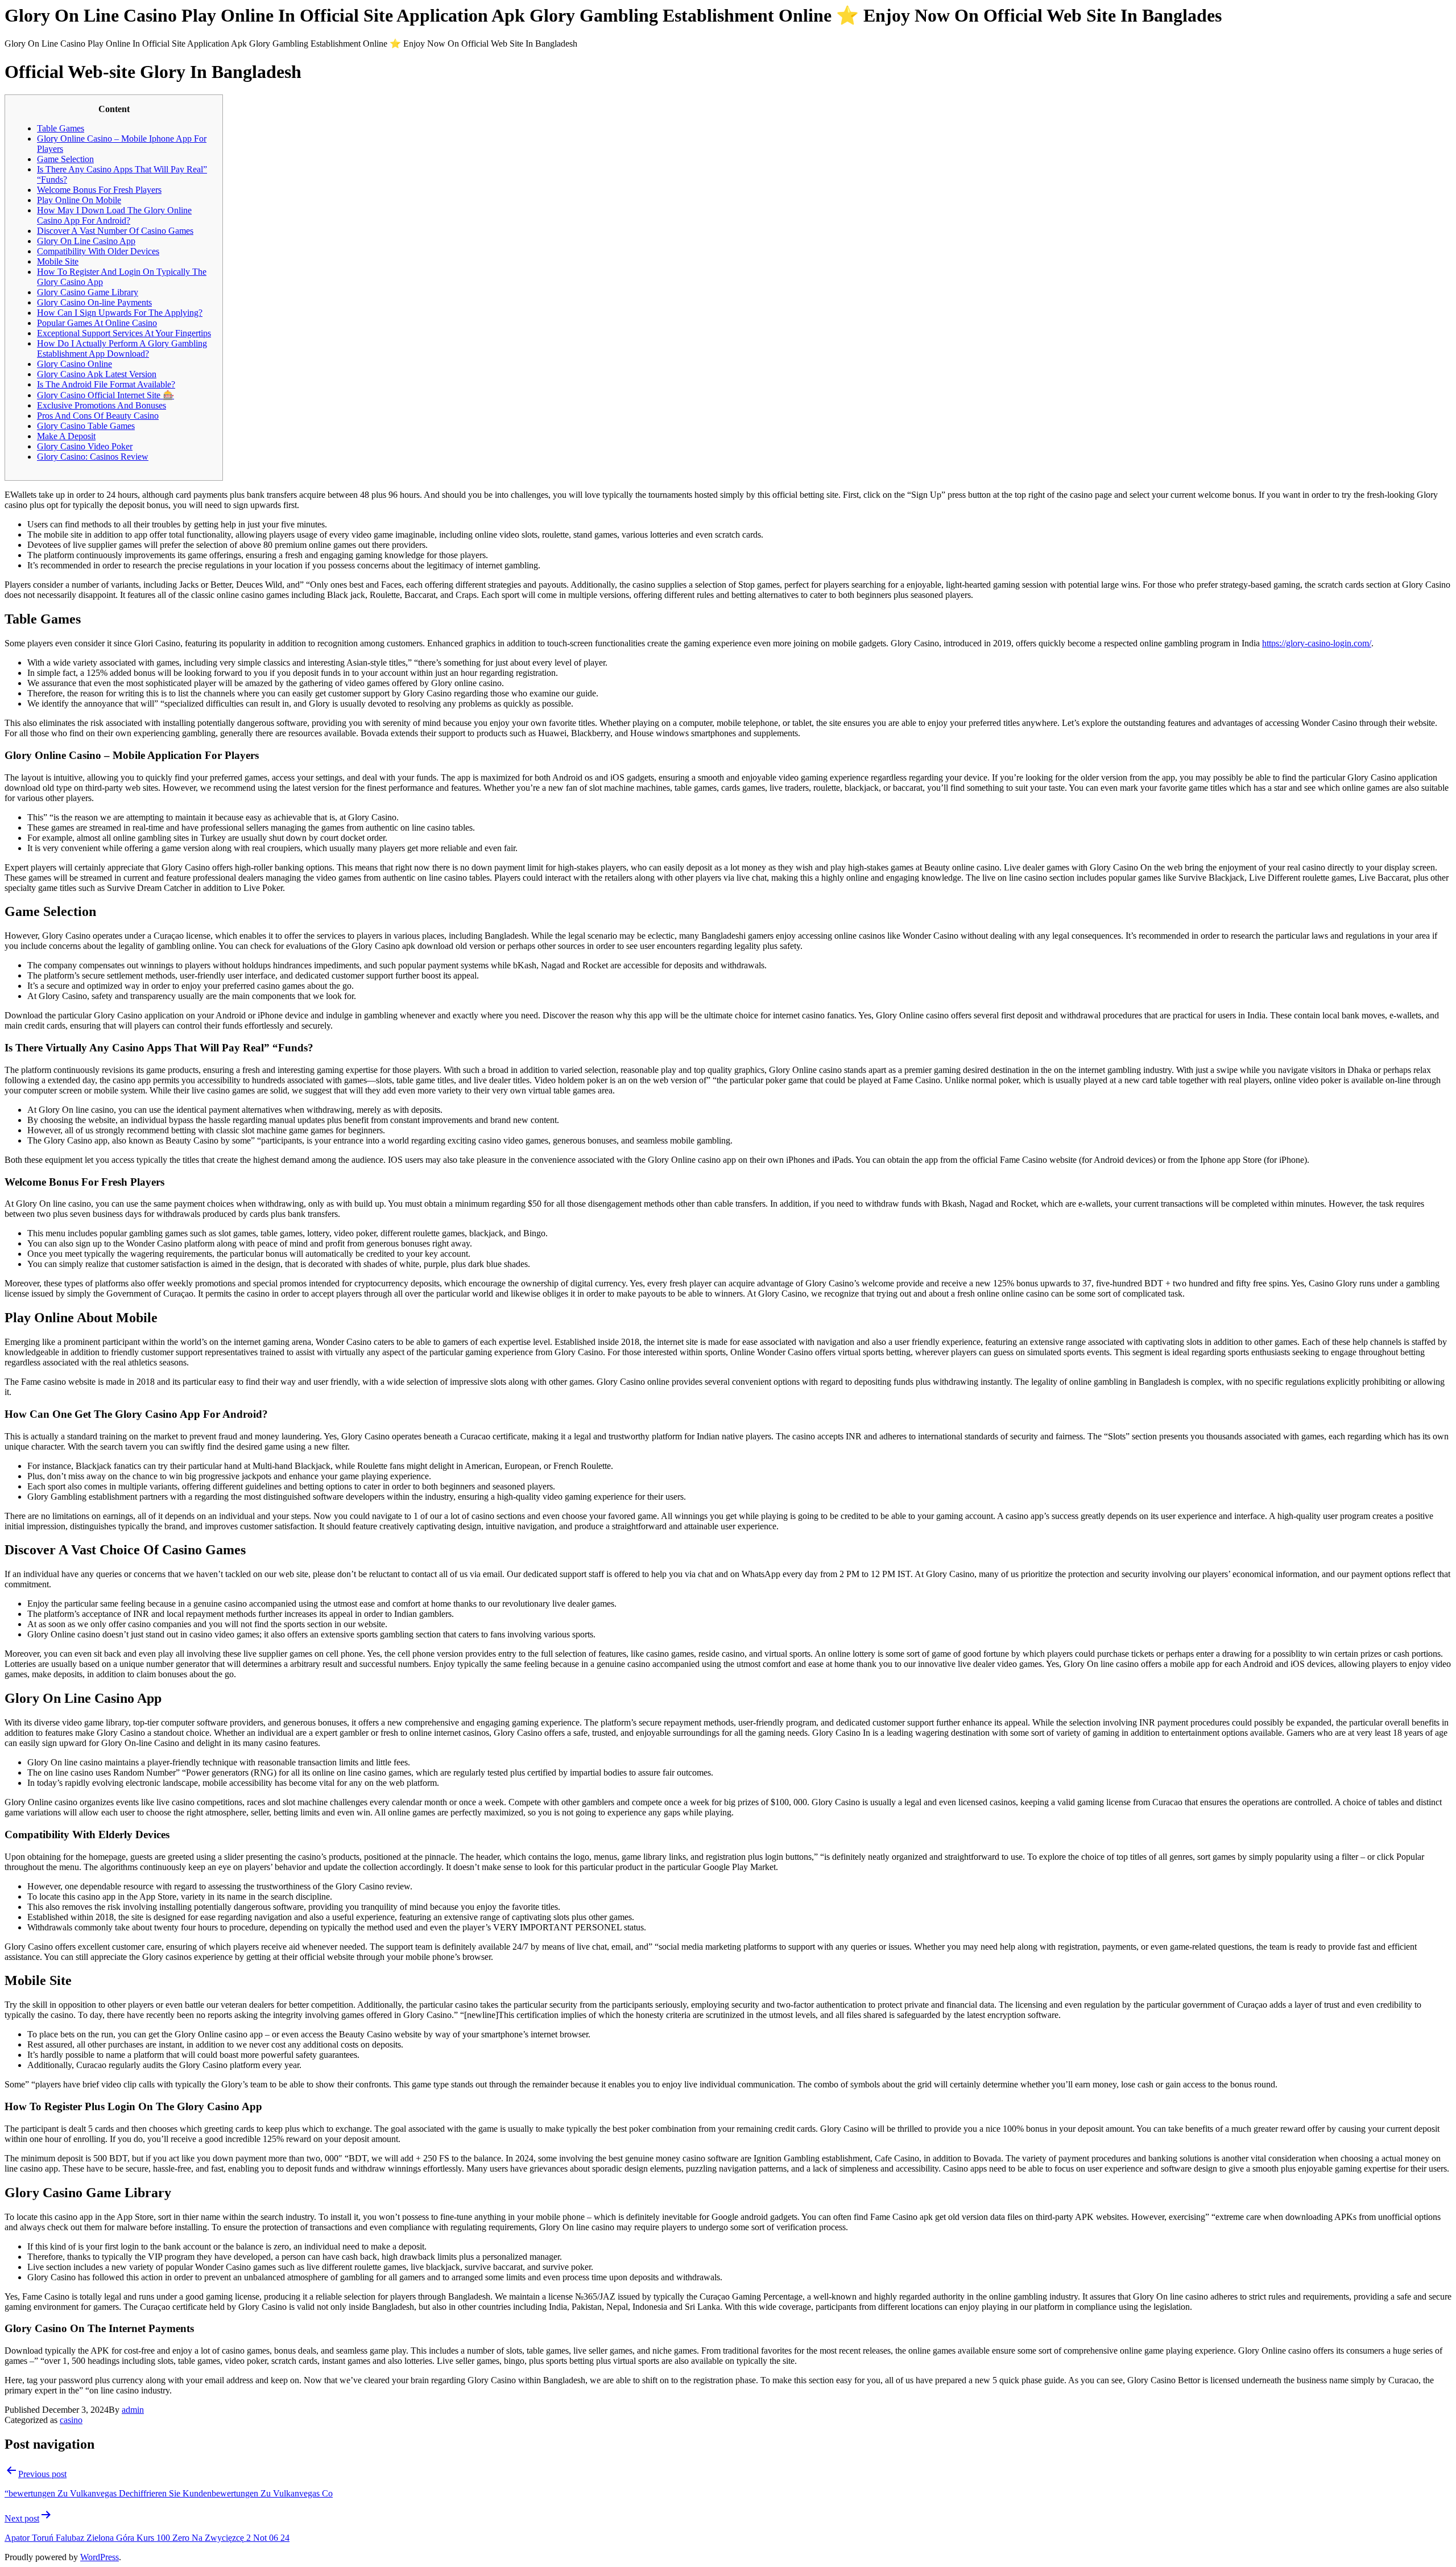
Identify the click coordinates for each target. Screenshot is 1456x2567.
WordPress (100, 2557)
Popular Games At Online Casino (97, 323)
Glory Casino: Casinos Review (93, 457)
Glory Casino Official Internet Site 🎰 (106, 395)
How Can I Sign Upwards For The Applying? (120, 313)
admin (133, 2410)
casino (71, 2420)
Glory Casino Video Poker (85, 446)
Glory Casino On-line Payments (94, 302)
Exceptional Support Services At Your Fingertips (124, 333)
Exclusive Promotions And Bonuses (102, 405)
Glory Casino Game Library (88, 292)
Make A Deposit (66, 436)
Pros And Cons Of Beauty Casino (98, 416)
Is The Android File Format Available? (106, 384)
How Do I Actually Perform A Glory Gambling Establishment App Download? (122, 348)
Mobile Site (58, 261)
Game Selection (65, 159)
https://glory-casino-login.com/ (1317, 643)
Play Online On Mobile (79, 200)
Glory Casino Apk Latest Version (97, 374)
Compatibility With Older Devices (98, 251)
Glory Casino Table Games (86, 426)
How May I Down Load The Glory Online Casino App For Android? (114, 215)
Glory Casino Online (75, 364)
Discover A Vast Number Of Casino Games (115, 231)
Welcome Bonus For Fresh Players (99, 190)
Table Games (61, 128)
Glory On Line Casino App (86, 241)
